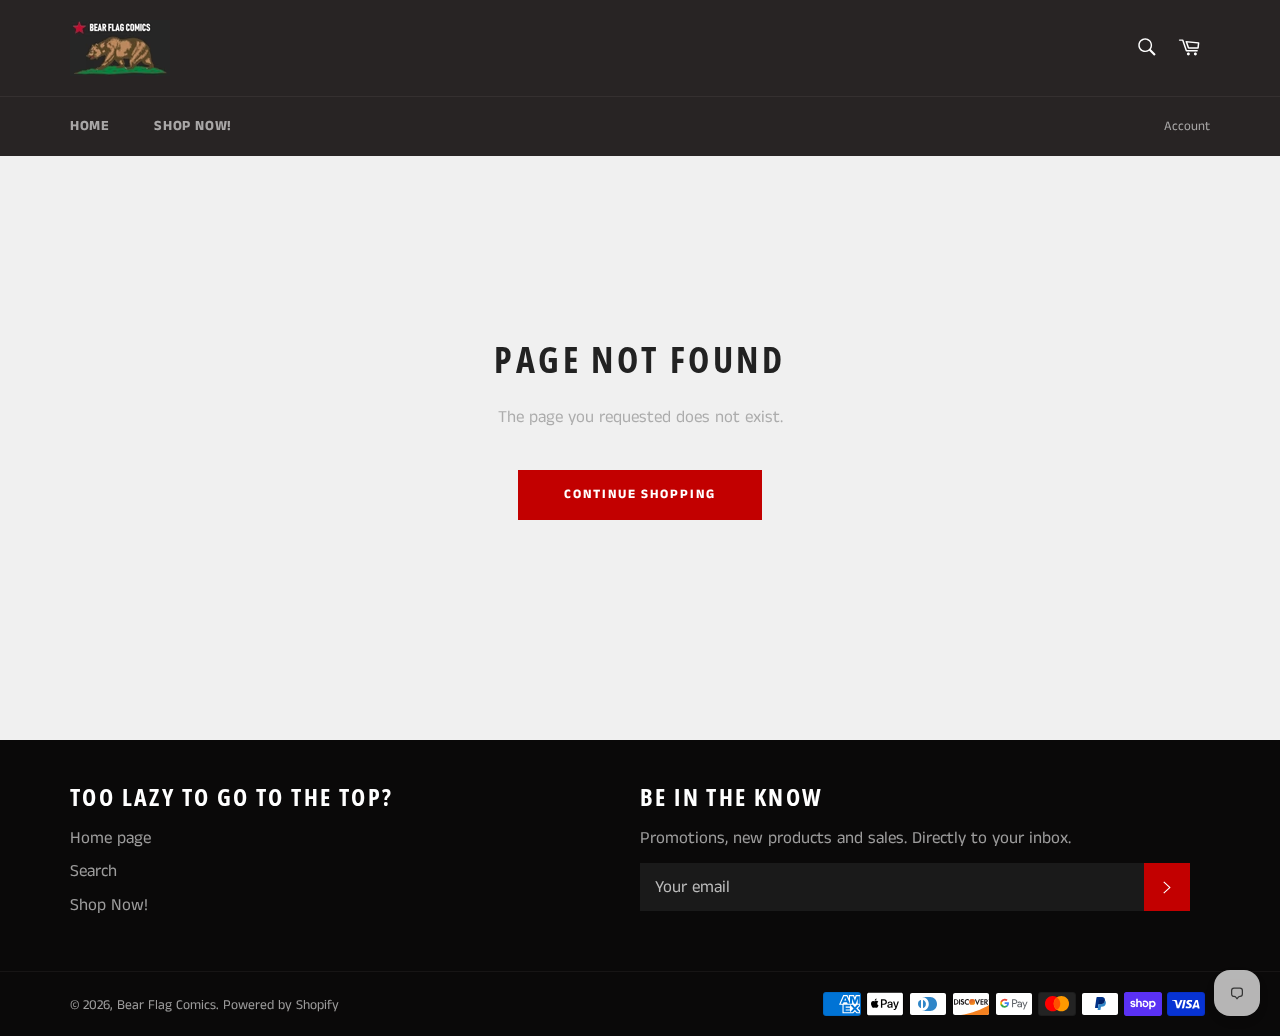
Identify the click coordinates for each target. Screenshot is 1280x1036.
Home (89, 126)
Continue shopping (640, 494)
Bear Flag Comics (166, 1005)
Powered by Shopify (281, 1005)
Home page (110, 838)
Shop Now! (192, 126)
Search (93, 871)
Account (1187, 126)
